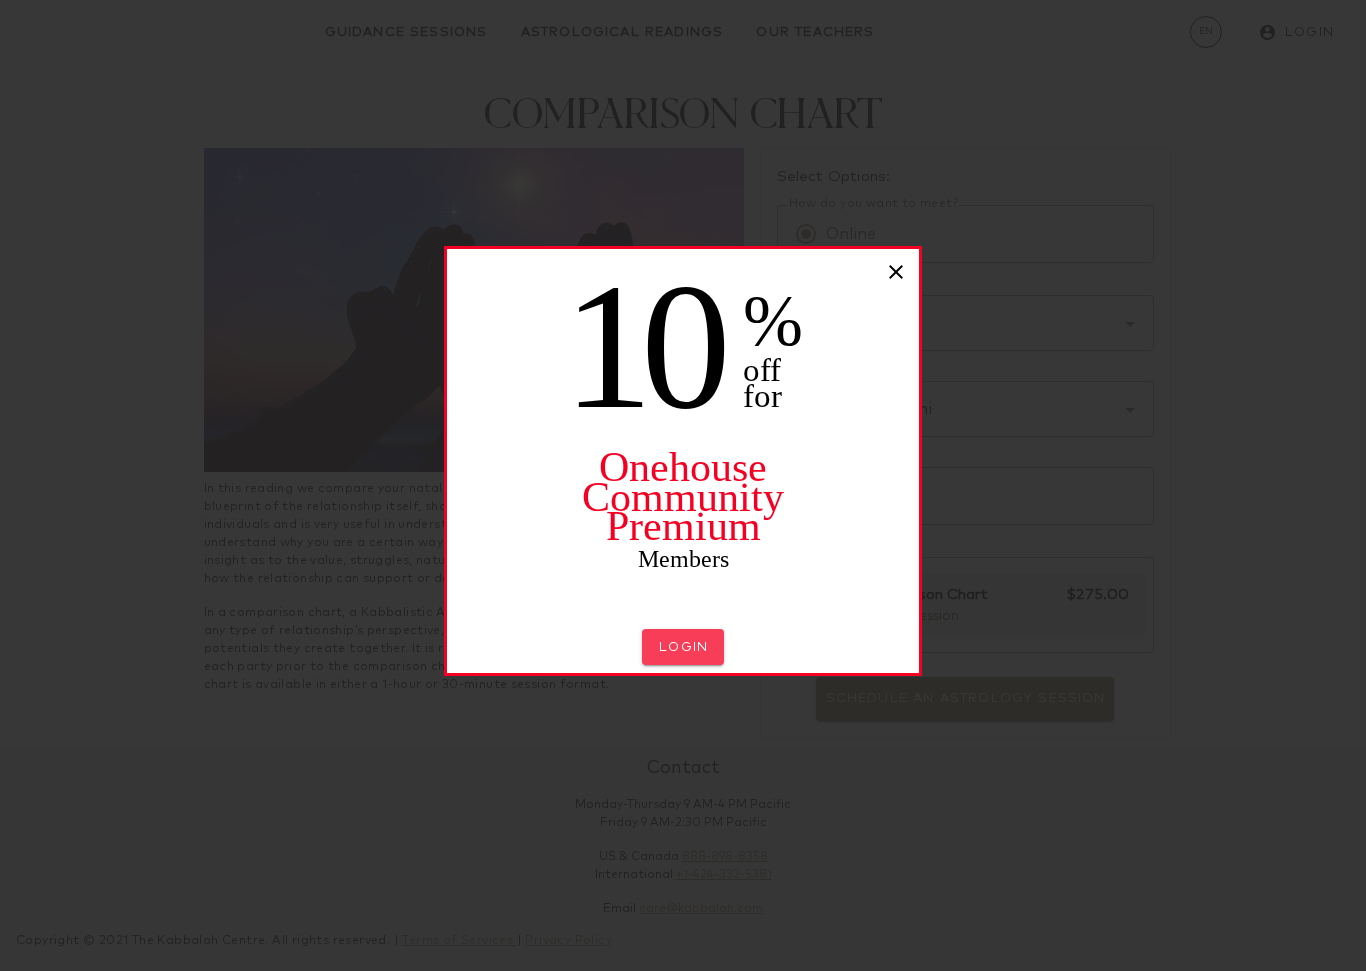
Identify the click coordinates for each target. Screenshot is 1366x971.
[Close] (896, 272)
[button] (683, 647)
